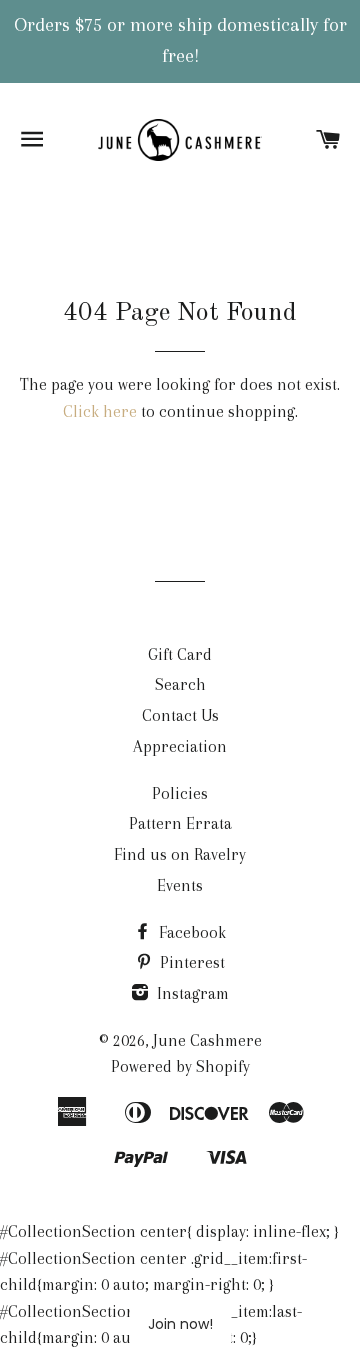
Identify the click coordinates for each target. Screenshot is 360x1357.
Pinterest (190, 962)
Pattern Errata (180, 823)
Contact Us (180, 715)
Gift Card (180, 654)
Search (180, 684)
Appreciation (180, 746)
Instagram (191, 993)
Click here (100, 411)
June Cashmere (207, 1040)
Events (180, 885)
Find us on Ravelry (180, 854)
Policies (180, 793)
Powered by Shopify (180, 1066)
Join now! (180, 1324)
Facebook (190, 932)
